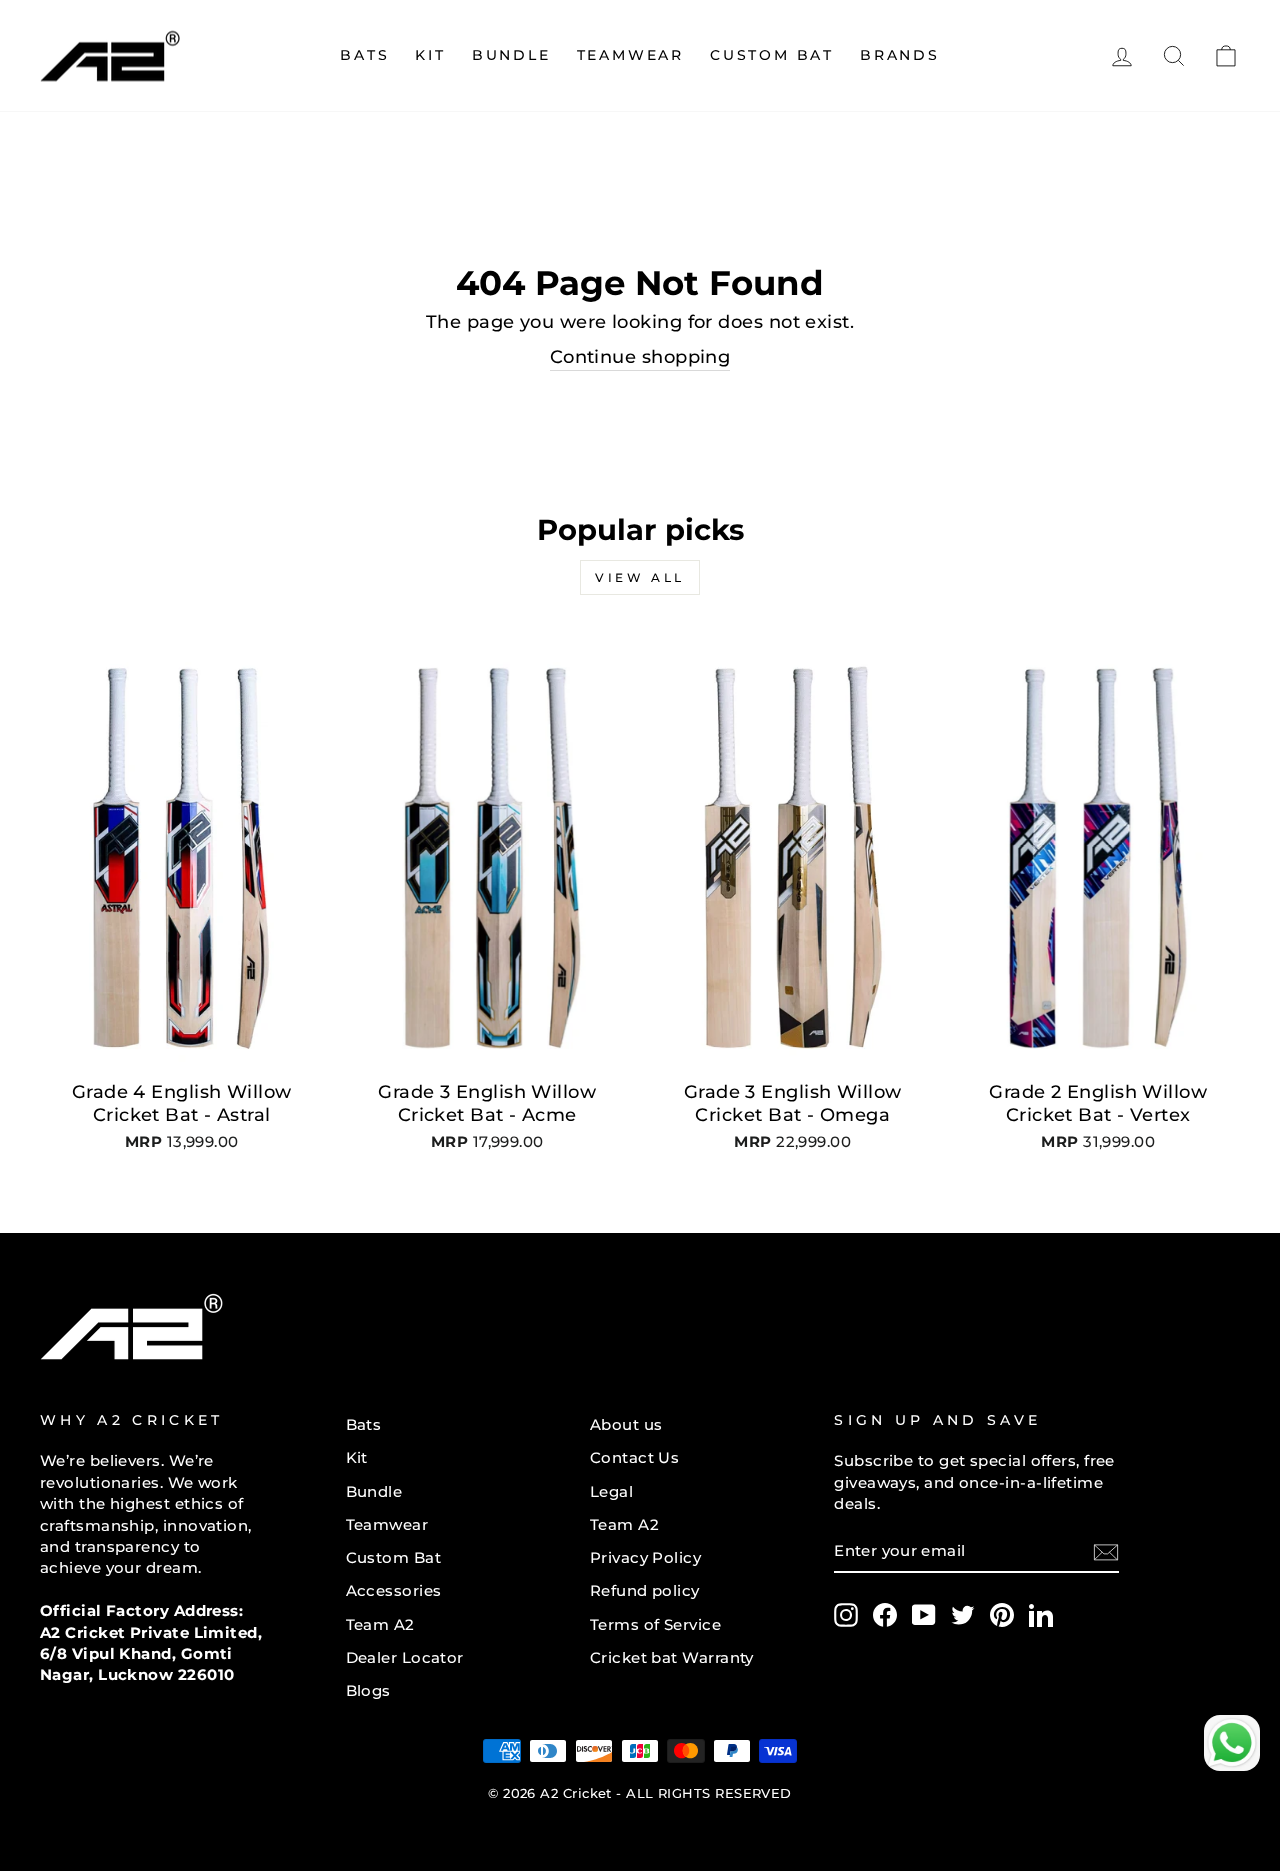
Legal (611, 1491)
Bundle (511, 55)
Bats (364, 55)
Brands (900, 55)
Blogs (368, 1690)
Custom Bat (772, 55)
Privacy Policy (645, 1557)
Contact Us (635, 1457)
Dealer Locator (405, 1657)
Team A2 (380, 1624)
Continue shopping (640, 357)
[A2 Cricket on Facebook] (885, 1615)
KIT (430, 55)
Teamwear (387, 1524)
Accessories (394, 1590)
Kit (357, 1457)
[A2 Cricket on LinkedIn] (1041, 1615)
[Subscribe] (1106, 1551)
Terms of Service (655, 1624)
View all (640, 577)
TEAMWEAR (630, 55)
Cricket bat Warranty (672, 1657)
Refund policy (645, 1590)
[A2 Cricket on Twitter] (963, 1615)
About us (626, 1424)
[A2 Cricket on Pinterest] (1002, 1615)
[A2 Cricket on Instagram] (846, 1615)
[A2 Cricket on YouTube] (924, 1615)
